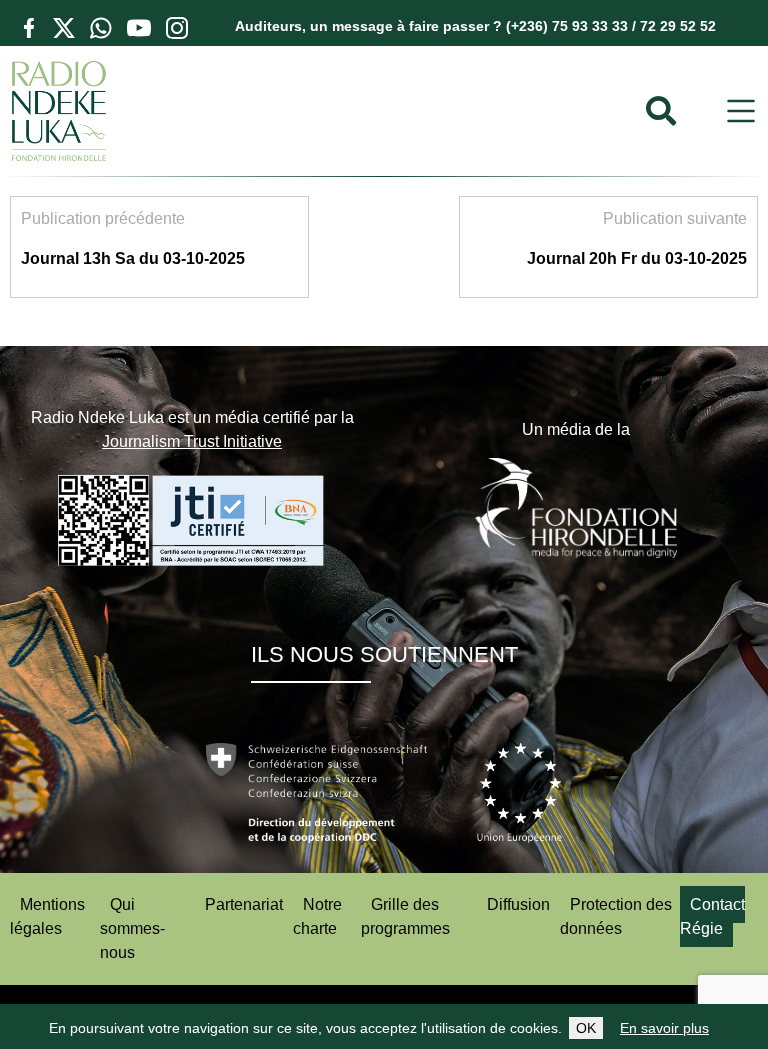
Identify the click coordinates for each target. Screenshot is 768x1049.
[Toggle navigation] (741, 111)
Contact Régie (712, 916)
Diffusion (518, 904)
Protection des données (616, 916)
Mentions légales (47, 916)
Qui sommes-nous (132, 928)
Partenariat (244, 904)
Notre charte (317, 916)
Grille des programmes (405, 916)
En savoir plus (664, 1028)
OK (586, 1028)
